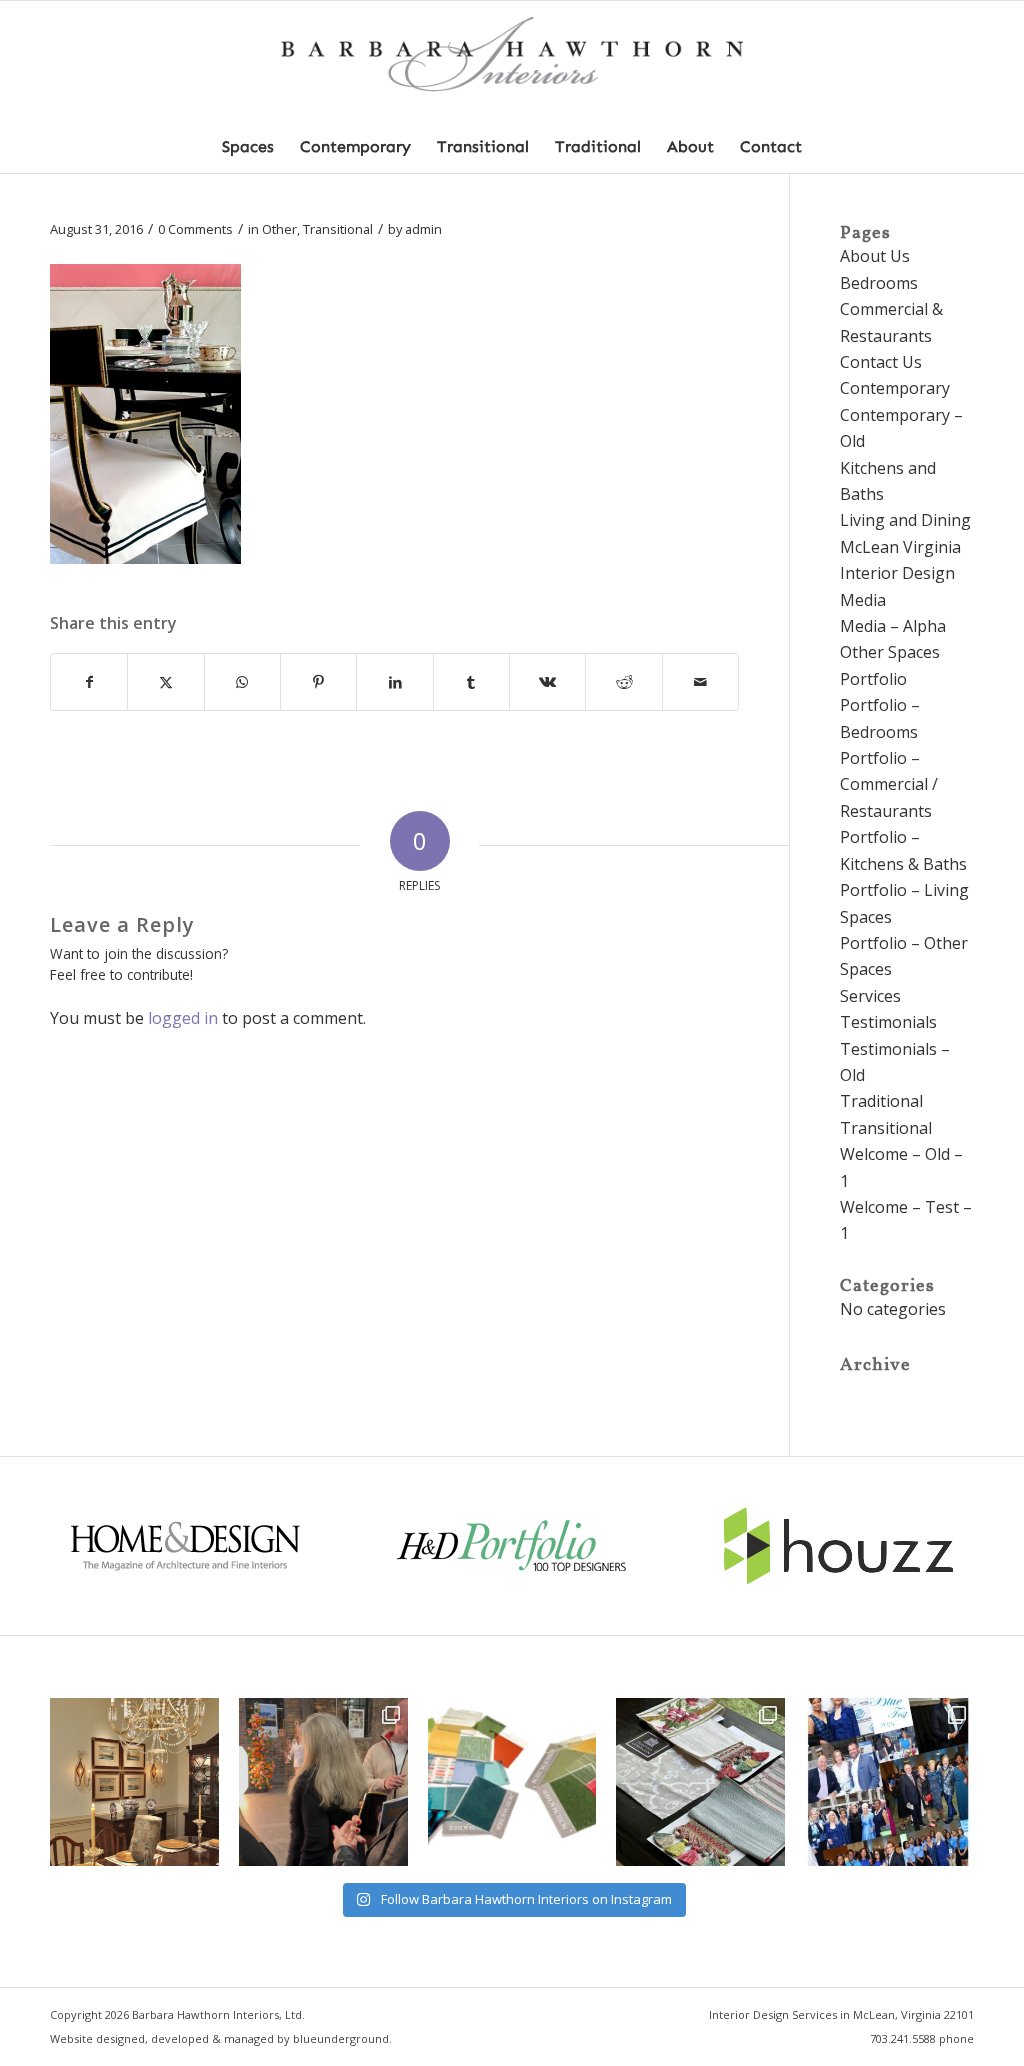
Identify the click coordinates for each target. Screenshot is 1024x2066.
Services (870, 996)
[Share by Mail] (700, 682)
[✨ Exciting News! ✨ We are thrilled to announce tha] (700, 1782)
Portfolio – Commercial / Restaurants (889, 784)
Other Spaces (890, 652)
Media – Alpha (893, 626)
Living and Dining (905, 520)
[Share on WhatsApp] (242, 682)
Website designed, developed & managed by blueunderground (219, 2038)
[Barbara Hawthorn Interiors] (512, 61)
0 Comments (195, 229)
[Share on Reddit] (623, 682)
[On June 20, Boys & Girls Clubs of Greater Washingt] (889, 1782)
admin (423, 229)
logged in (183, 1018)
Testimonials (888, 1022)
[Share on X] (165, 682)
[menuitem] (248, 147)
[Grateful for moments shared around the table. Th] (134, 1782)
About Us (875, 256)
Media (863, 600)
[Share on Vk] (547, 682)
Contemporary (895, 388)
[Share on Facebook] (89, 682)
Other (279, 229)
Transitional (338, 229)
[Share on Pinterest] (318, 682)
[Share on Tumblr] (471, 682)
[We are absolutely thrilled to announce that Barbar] (323, 1782)
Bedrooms (879, 283)
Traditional (881, 1101)
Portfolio (873, 679)
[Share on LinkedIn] (394, 682)
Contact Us (881, 362)
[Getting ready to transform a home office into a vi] (512, 1782)
